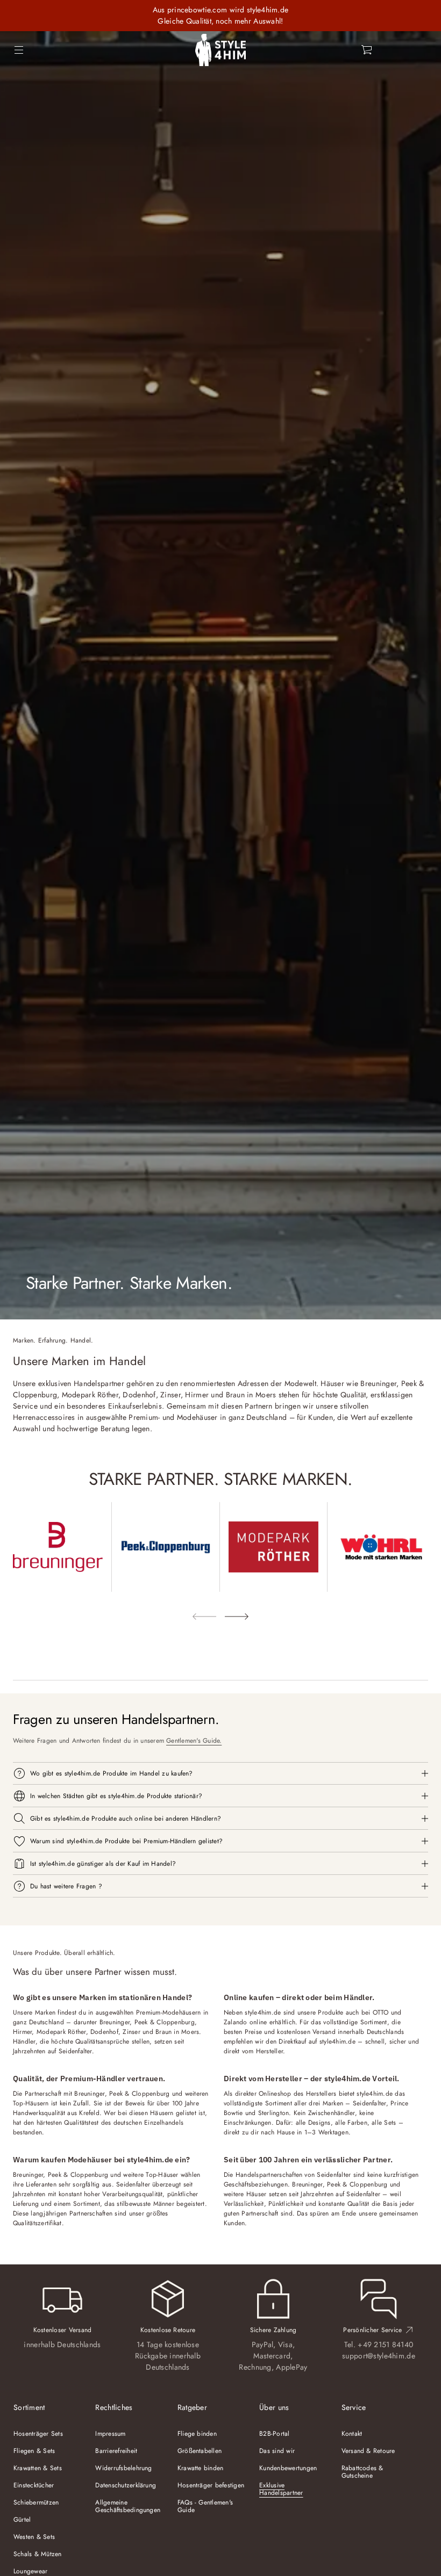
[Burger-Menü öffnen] (19, 50)
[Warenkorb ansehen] (367, 50)
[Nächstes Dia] (237, 1617)
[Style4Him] (220, 50)
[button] (367, 50)
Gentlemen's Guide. (194, 1741)
